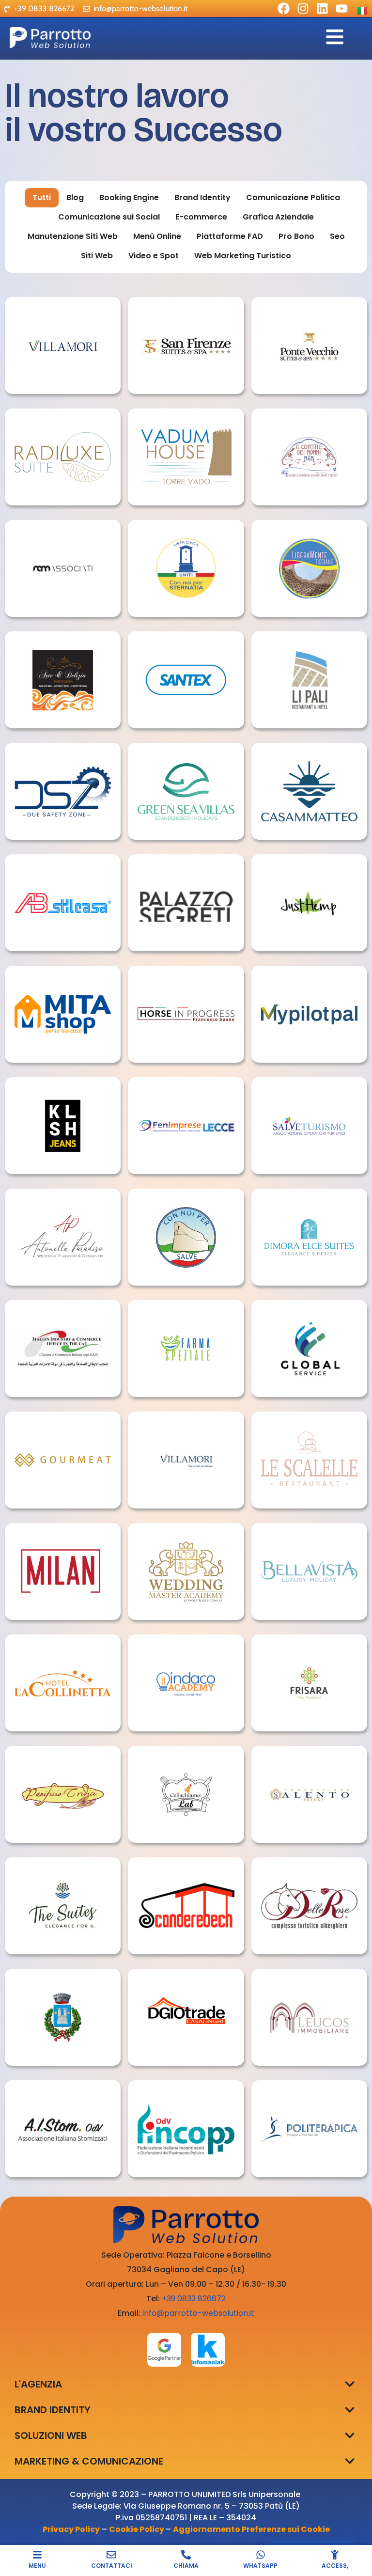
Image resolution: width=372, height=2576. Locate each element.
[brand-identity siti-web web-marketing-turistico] (63, 457)
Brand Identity (202, 197)
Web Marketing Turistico (243, 256)
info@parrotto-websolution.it (198, 2313)
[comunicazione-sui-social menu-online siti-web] (309, 1460)
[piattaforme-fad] (63, 2129)
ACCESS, (335, 2566)
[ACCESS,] (335, 2555)
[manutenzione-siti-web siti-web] (186, 680)
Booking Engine (129, 197)
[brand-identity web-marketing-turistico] (186, 791)
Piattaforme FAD (230, 236)
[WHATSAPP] (261, 2555)
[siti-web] (186, 1014)
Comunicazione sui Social (109, 217)
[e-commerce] (63, 346)
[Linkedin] (322, 8)
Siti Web (97, 256)
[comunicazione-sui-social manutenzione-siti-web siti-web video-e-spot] (63, 903)
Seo (337, 236)
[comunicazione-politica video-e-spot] (186, 568)
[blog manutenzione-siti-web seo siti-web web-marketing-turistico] (186, 903)
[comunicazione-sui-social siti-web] (63, 568)
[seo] (309, 903)
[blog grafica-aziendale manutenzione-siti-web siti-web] (309, 680)
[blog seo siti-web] (63, 1237)
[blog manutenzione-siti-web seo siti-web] (63, 791)
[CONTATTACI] (111, 2555)
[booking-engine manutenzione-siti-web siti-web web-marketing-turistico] (309, 1237)
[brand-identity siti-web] (186, 1683)
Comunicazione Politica (293, 197)
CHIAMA (186, 2566)
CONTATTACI (112, 2566)
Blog (75, 197)
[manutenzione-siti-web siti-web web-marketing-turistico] (309, 346)
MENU (37, 2566)
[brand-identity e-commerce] (63, 1014)
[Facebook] (284, 8)
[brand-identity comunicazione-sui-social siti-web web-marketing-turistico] (186, 457)
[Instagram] (303, 8)
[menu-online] (63, 680)
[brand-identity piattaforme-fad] (309, 1014)
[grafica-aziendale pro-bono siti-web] (309, 1126)
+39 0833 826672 (194, 2299)
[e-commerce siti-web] (63, 1126)
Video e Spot (154, 256)
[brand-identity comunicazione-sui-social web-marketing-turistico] (309, 457)
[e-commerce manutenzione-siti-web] (186, 1460)
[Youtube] (342, 8)
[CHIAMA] (186, 2555)
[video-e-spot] (63, 2017)
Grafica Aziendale (278, 217)
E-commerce (201, 217)
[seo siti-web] (186, 1571)
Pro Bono (296, 236)
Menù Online (157, 236)
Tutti (42, 197)
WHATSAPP (260, 2566)
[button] (349, 2384)
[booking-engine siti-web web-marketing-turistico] (309, 1571)
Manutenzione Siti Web (73, 236)
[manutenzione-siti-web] (309, 2129)
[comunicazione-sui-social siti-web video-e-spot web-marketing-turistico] (63, 1683)
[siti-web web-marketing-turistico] (186, 346)
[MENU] (37, 2555)
